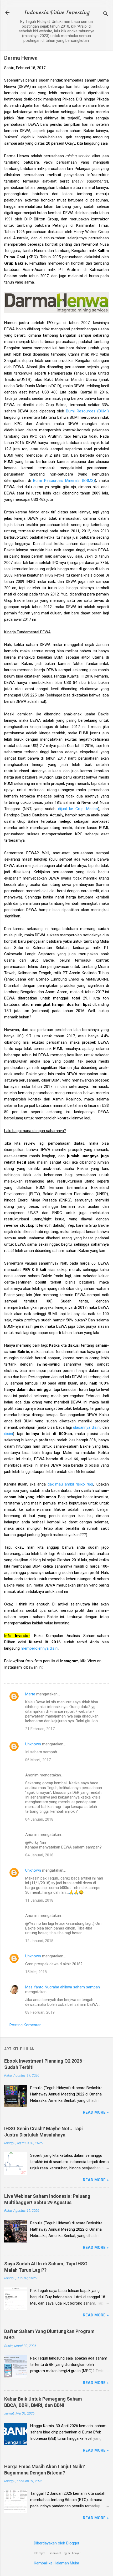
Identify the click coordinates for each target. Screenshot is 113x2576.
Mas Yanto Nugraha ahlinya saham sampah (63, 1987)
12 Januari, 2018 (39, 1941)
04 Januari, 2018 (39, 1819)
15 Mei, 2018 (36, 1972)
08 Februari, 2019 (40, 2012)
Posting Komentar (25, 2025)
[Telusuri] (106, 14)
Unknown (33, 1744)
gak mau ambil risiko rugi (70, 1484)
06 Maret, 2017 (38, 1760)
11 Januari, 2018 (39, 1900)
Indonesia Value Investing (56, 13)
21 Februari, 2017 (40, 1729)
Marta (30, 1694)
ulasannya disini (87, 1427)
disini (9, 1434)
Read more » (96, 2112)
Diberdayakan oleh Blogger (57, 2543)
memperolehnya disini (40, 1648)
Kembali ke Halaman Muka (56, 2563)
